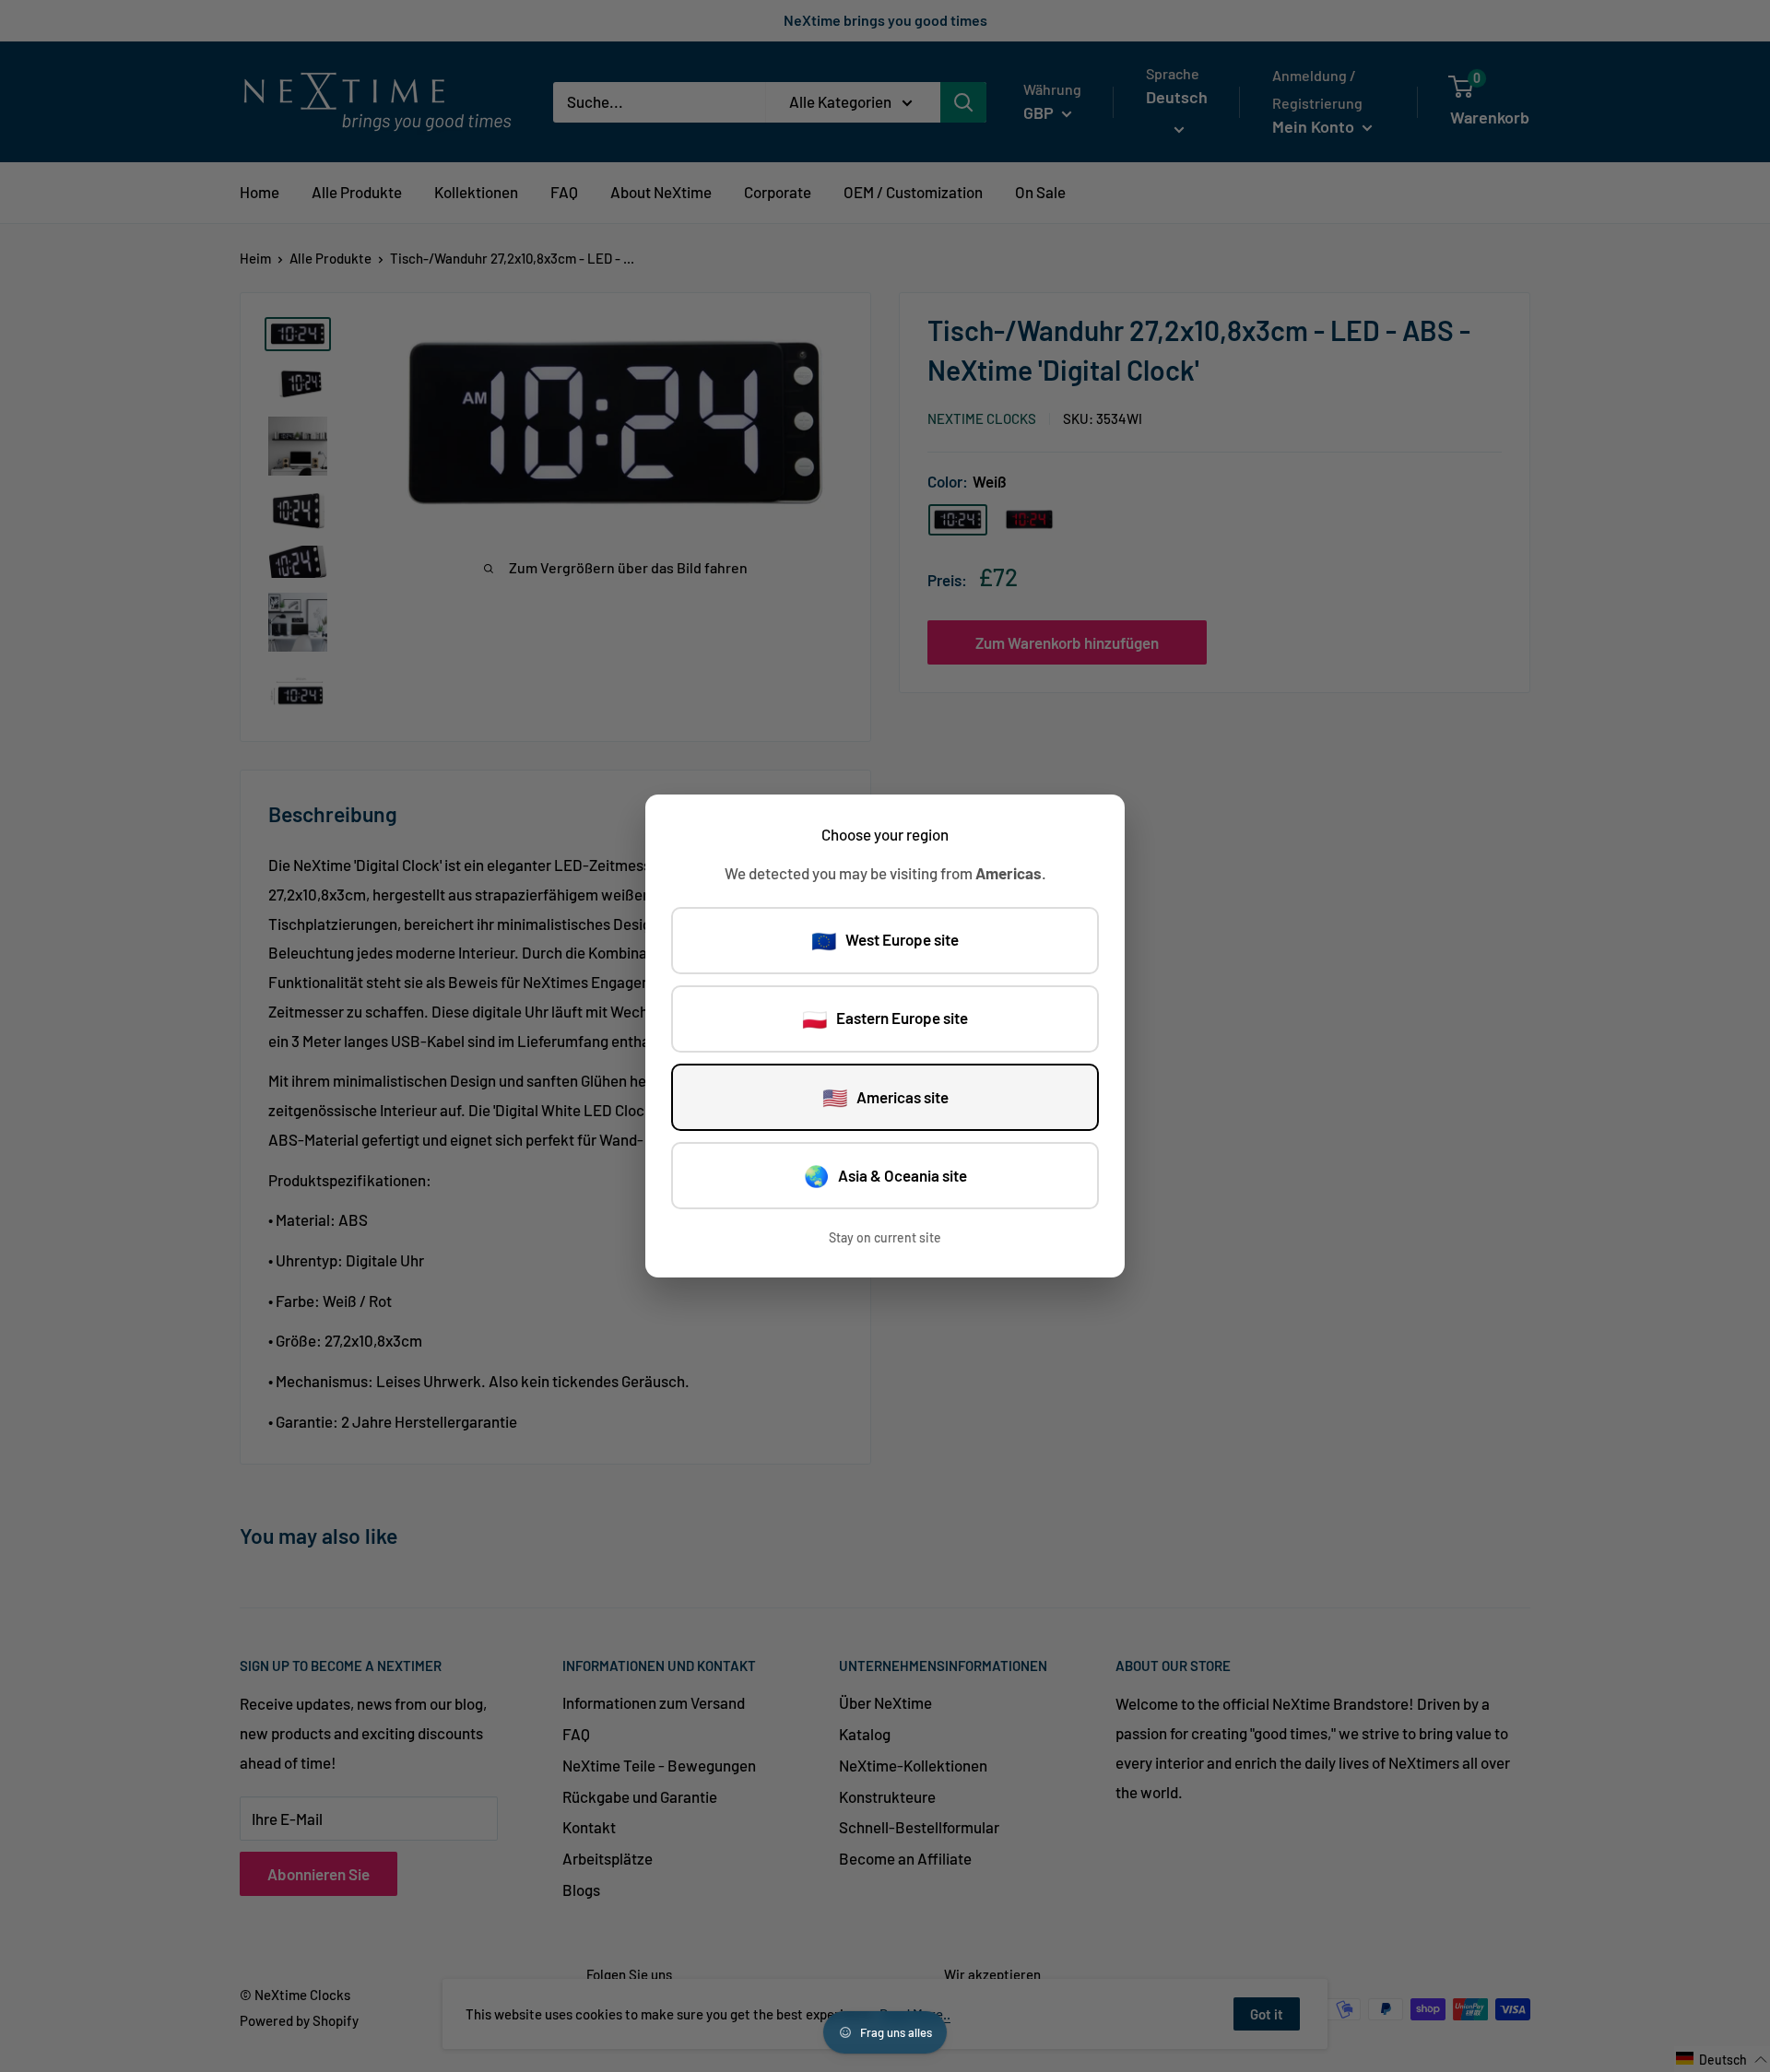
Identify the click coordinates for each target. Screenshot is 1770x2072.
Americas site (885, 1097)
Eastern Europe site (885, 1018)
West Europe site (885, 940)
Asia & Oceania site (885, 1175)
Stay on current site (885, 1237)
